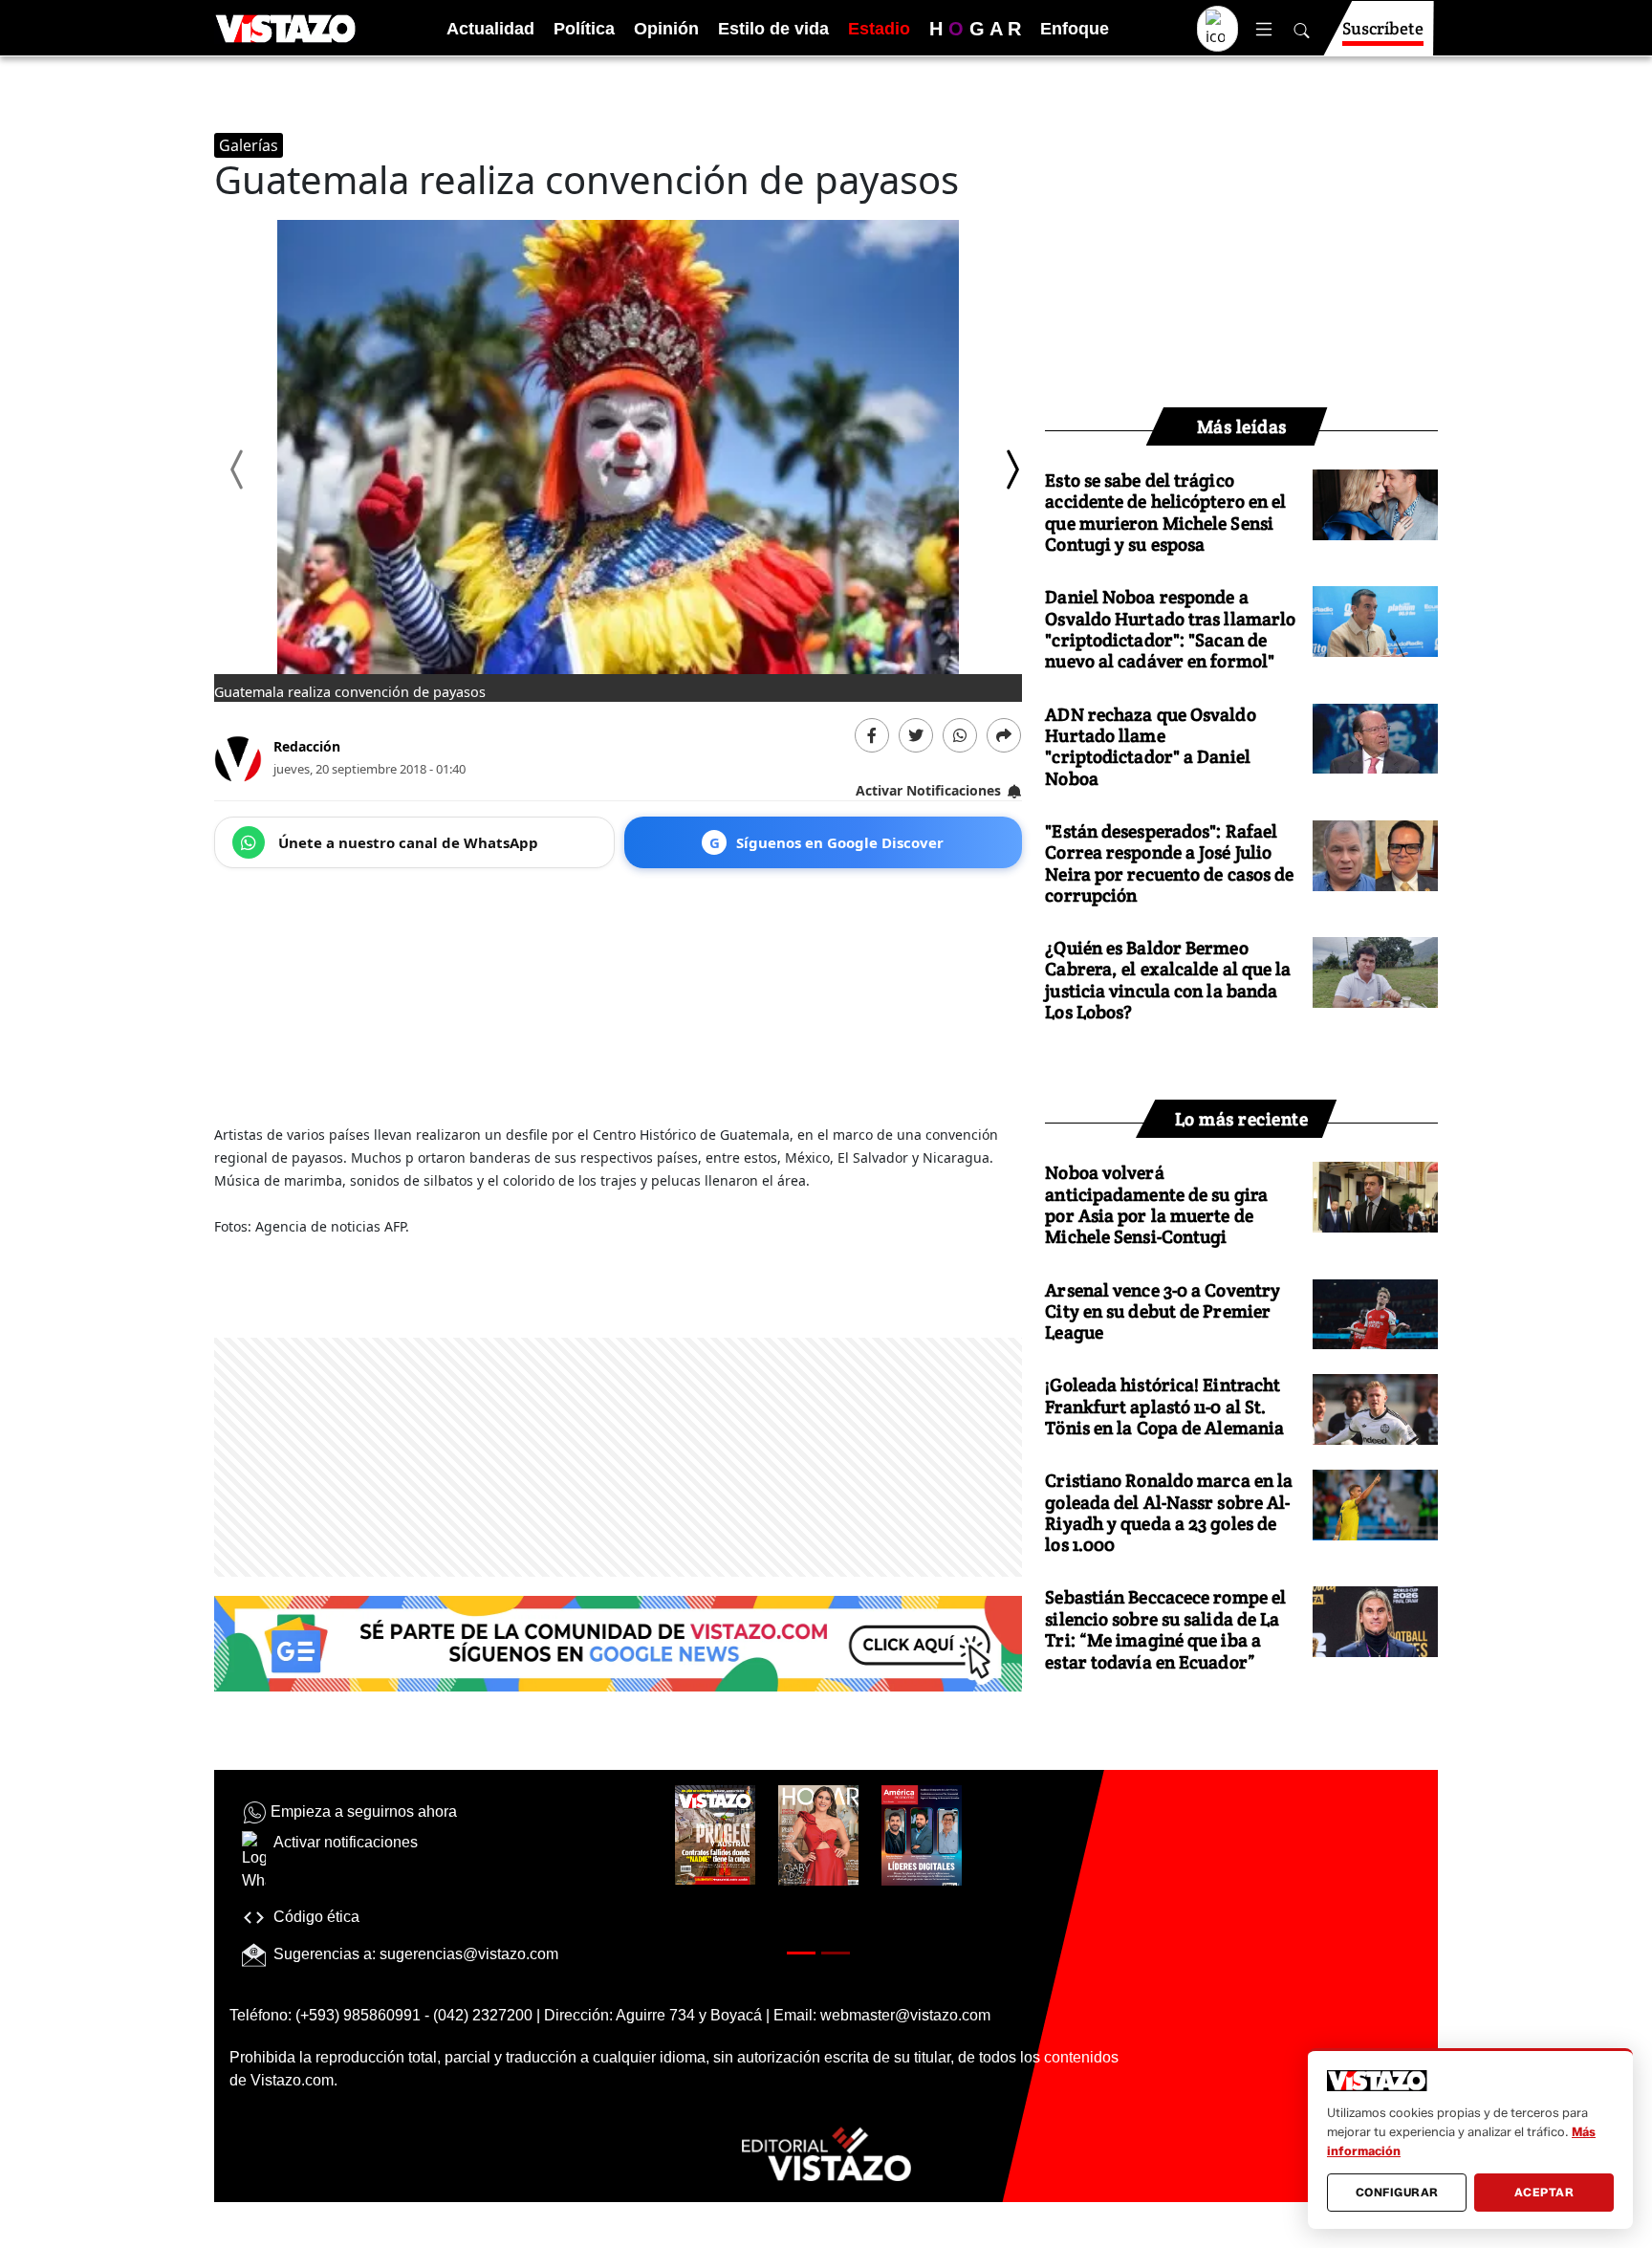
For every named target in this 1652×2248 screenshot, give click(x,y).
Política (584, 29)
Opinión (666, 29)
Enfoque (1075, 29)
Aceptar (1544, 2192)
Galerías (249, 145)
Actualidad (490, 29)
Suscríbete (1383, 28)
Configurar (1397, 2192)
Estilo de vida (773, 29)
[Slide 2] (836, 1953)
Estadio (879, 29)
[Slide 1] (801, 1953)
